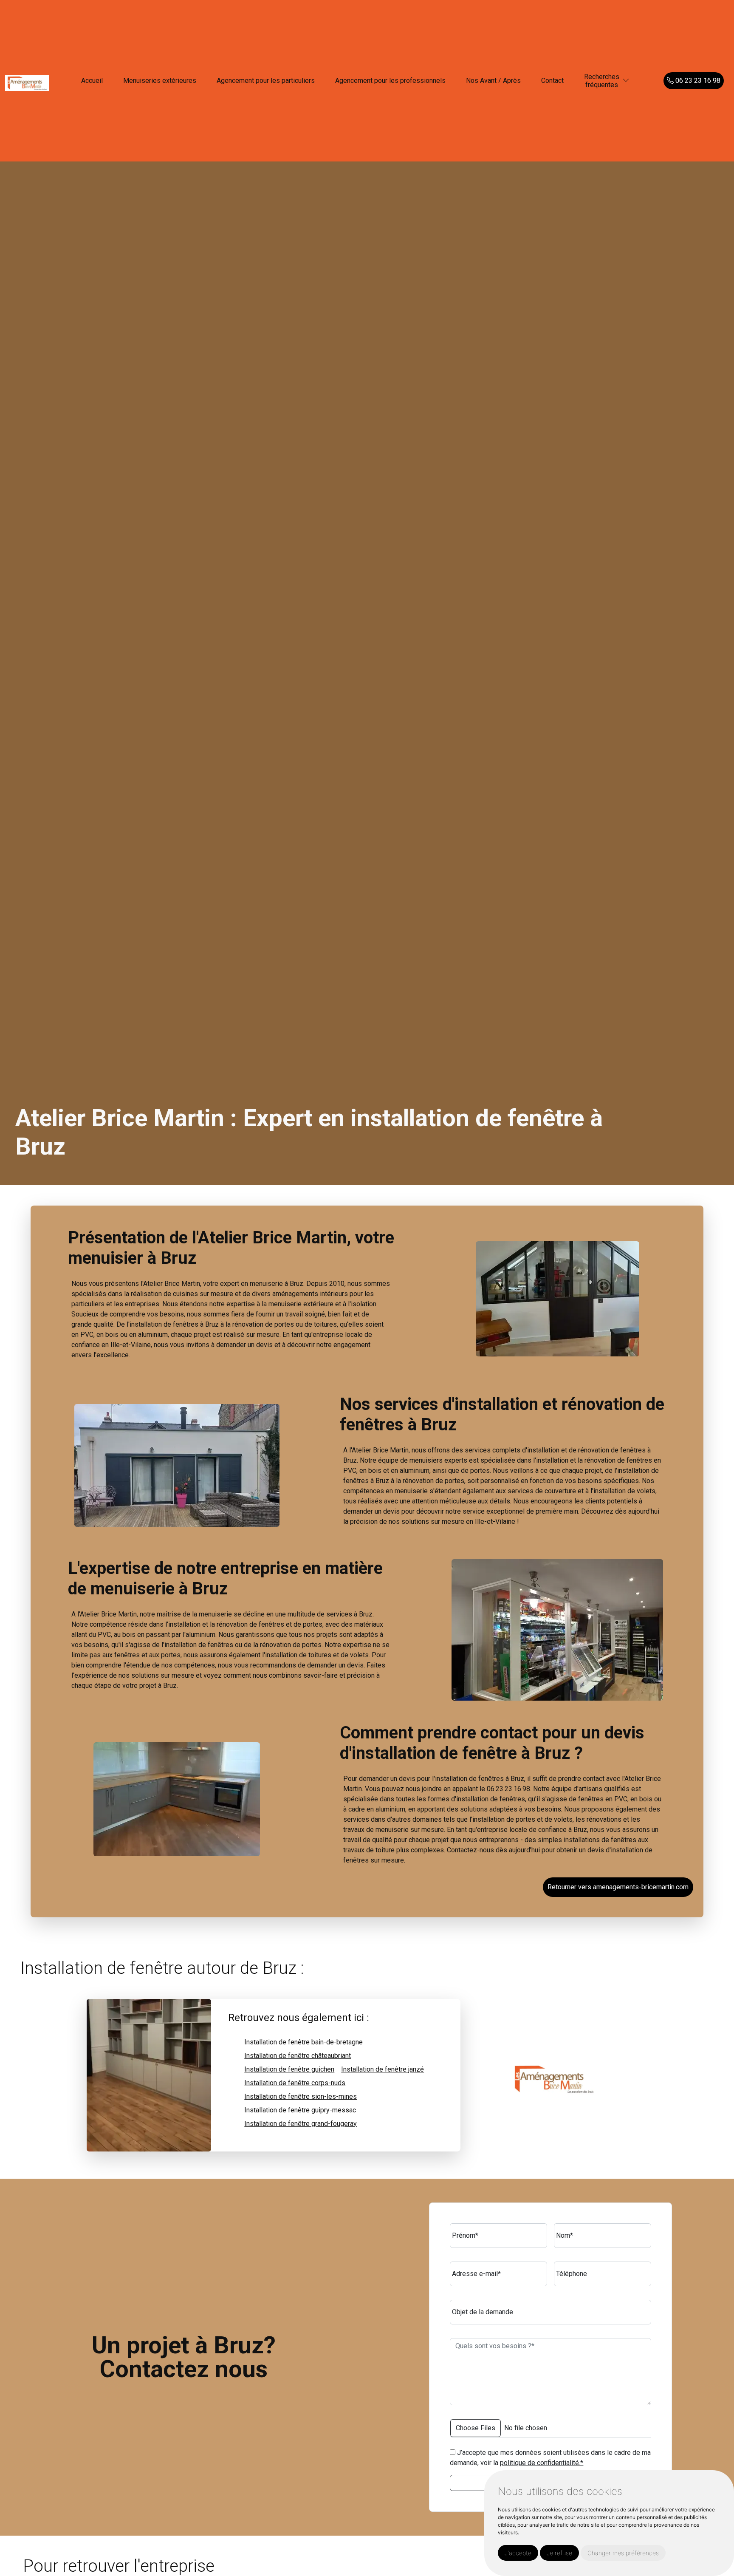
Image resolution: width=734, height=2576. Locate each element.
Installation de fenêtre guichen (289, 2069)
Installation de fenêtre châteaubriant (298, 2056)
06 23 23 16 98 (697, 81)
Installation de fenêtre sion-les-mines (301, 2096)
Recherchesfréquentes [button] (602, 81)
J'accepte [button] (518, 2553)
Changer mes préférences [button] (623, 2553)
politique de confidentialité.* (542, 2463)
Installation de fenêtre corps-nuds (295, 2083)
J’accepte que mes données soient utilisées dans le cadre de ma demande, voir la (550, 2458)
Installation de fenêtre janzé (383, 2069)
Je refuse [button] (559, 2553)
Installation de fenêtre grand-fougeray (301, 2124)
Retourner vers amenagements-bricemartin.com (618, 1887)
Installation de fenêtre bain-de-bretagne (303, 2042)
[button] (626, 81)
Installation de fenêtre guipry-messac (300, 2110)
